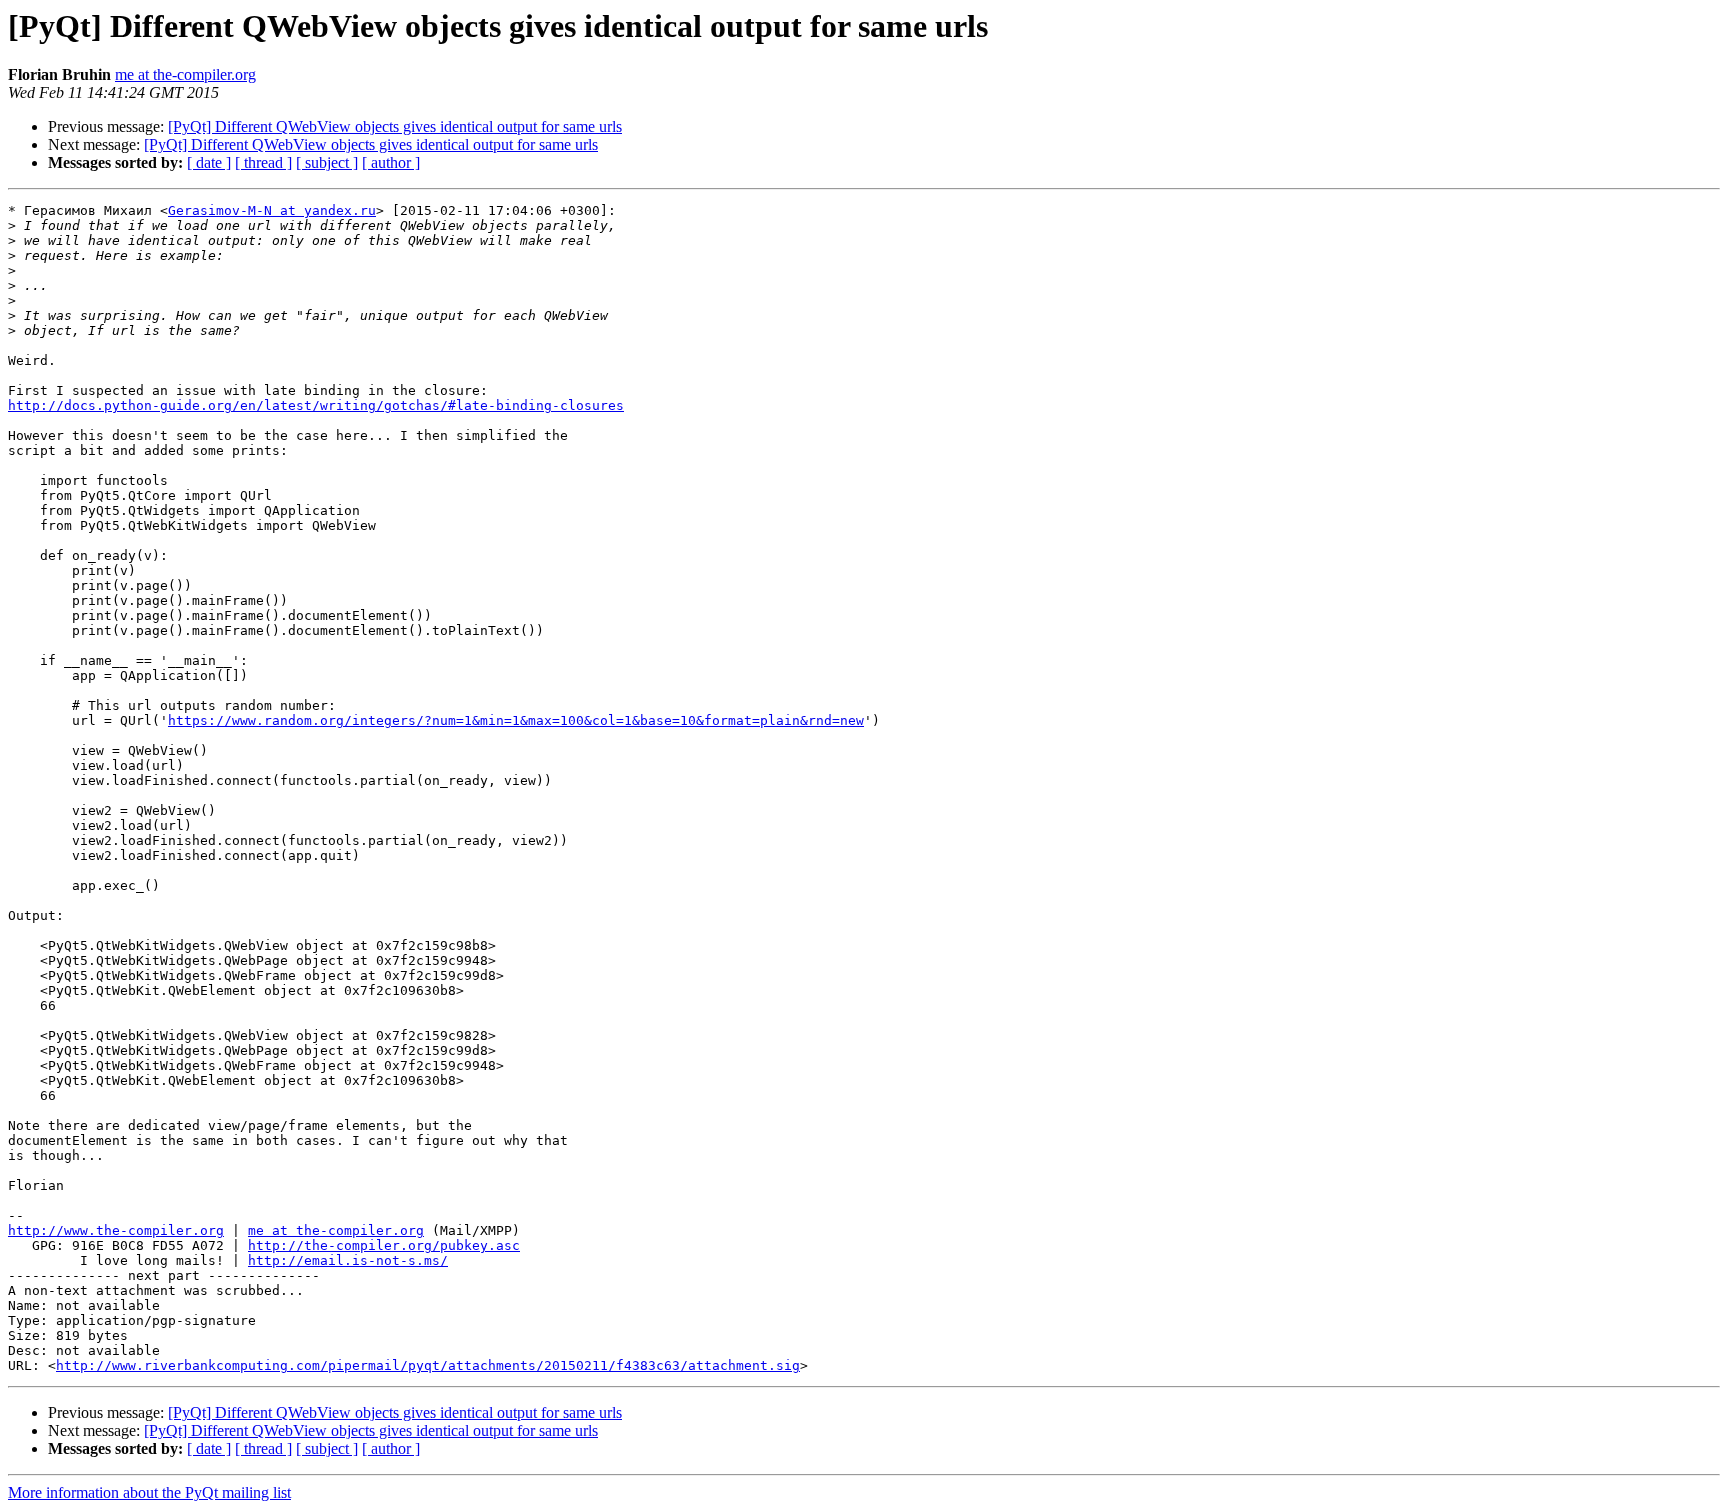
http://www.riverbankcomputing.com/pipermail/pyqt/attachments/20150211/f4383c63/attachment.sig (428, 1365)
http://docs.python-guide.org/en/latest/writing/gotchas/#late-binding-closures (316, 405)
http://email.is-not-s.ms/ (348, 1260)
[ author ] (391, 162)
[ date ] (209, 162)
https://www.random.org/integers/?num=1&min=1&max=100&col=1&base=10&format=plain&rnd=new (516, 720)
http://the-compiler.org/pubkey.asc (384, 1245)
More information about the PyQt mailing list (149, 1492)
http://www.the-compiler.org (116, 1230)
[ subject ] (327, 162)
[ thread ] (263, 162)
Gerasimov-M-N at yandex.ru (272, 210)
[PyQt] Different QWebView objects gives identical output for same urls (395, 126)
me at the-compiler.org (185, 74)
